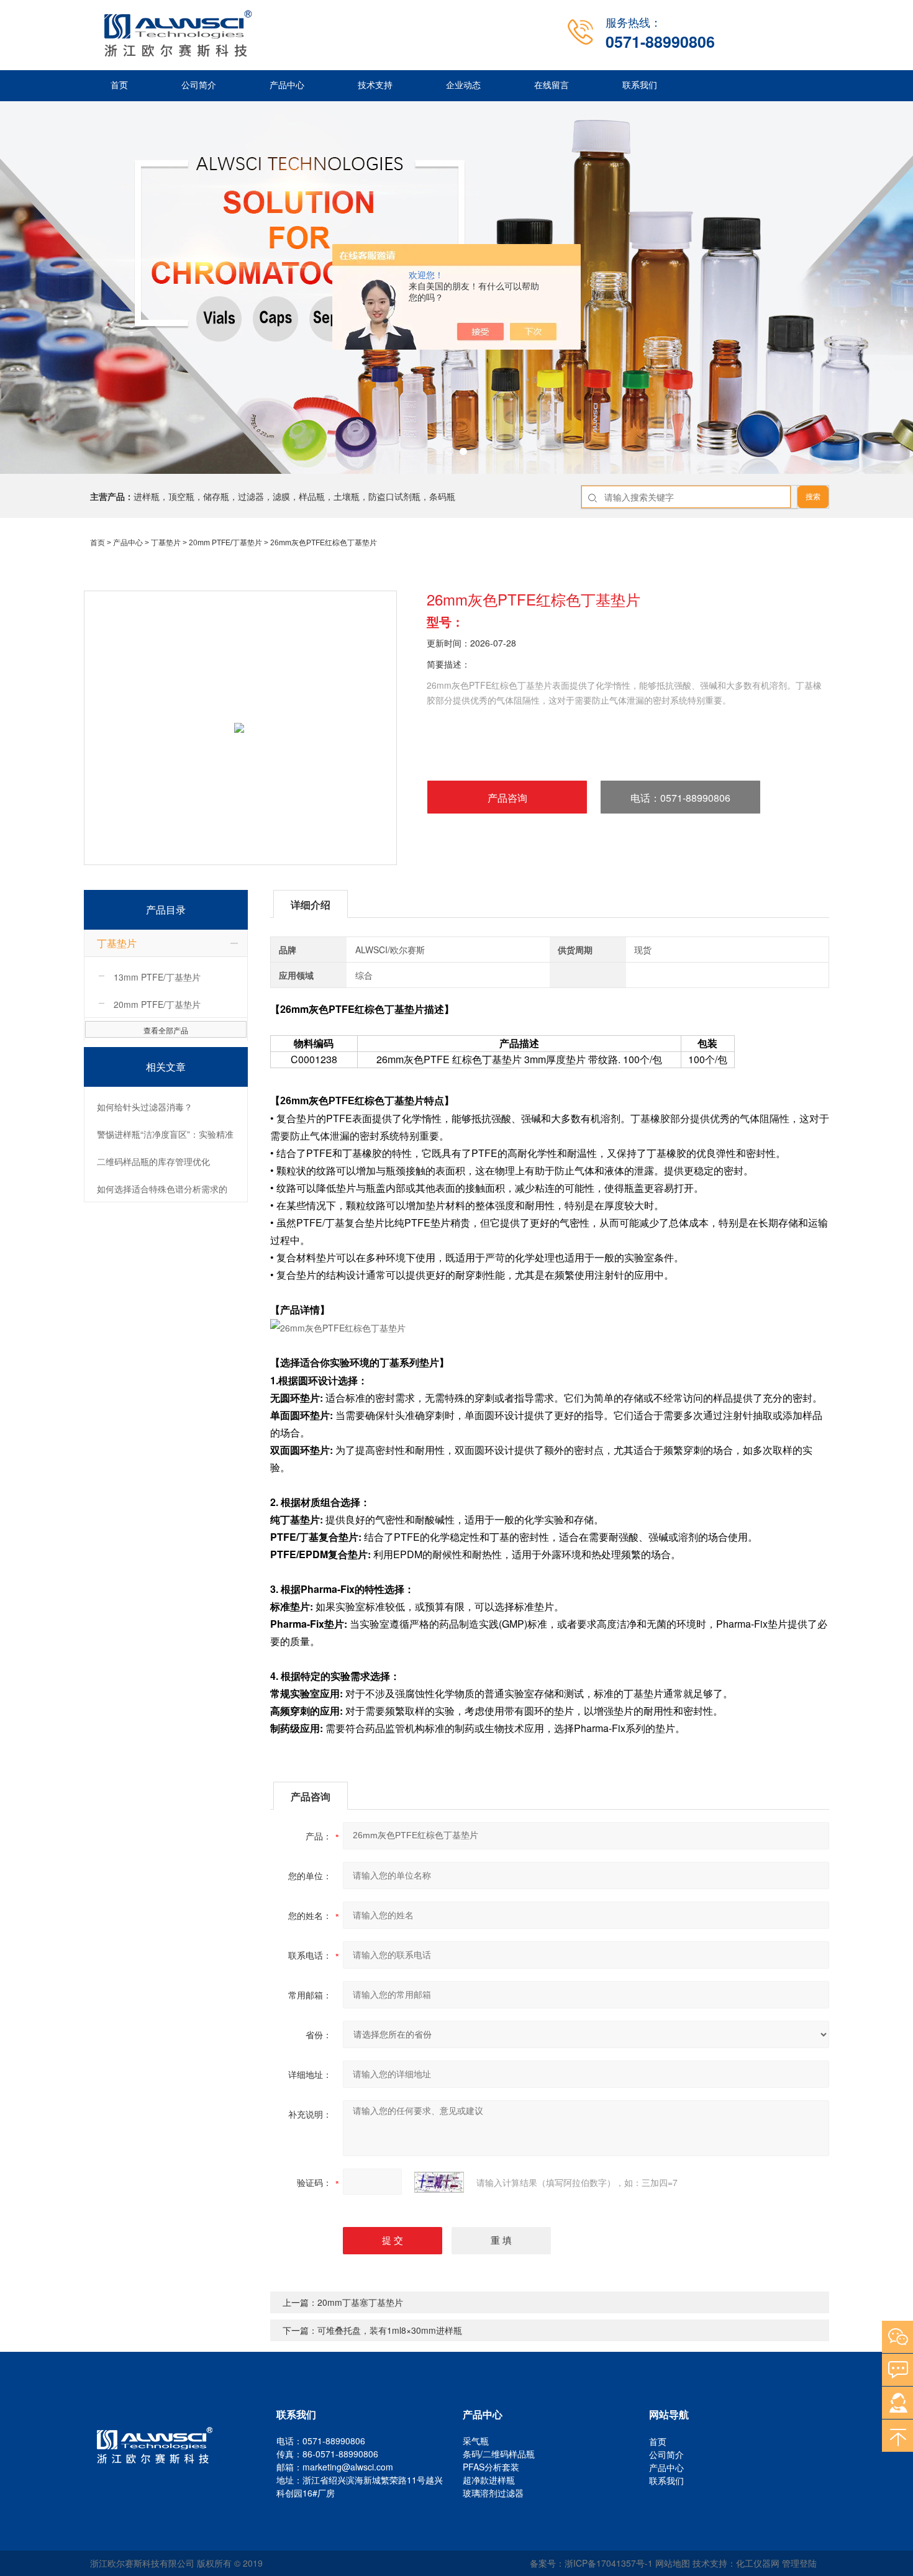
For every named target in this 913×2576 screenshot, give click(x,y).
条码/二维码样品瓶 (499, 2454)
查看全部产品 (166, 1030)
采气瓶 (476, 2441)
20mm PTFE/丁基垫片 (225, 543)
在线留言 (552, 85)
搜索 (813, 497)
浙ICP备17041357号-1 (609, 2563)
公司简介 (199, 85)
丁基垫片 (166, 543)
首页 (119, 85)
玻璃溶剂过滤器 (493, 2493)
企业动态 (463, 85)
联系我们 (640, 85)
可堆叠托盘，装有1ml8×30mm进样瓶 (390, 2330)
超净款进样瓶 (489, 2480)
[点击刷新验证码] (439, 2182)
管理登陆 (799, 2563)
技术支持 (375, 85)
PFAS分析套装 (491, 2467)
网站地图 (673, 2563)
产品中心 (287, 85)
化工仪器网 (758, 2563)
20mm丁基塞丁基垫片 (360, 2302)
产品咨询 (507, 798)
